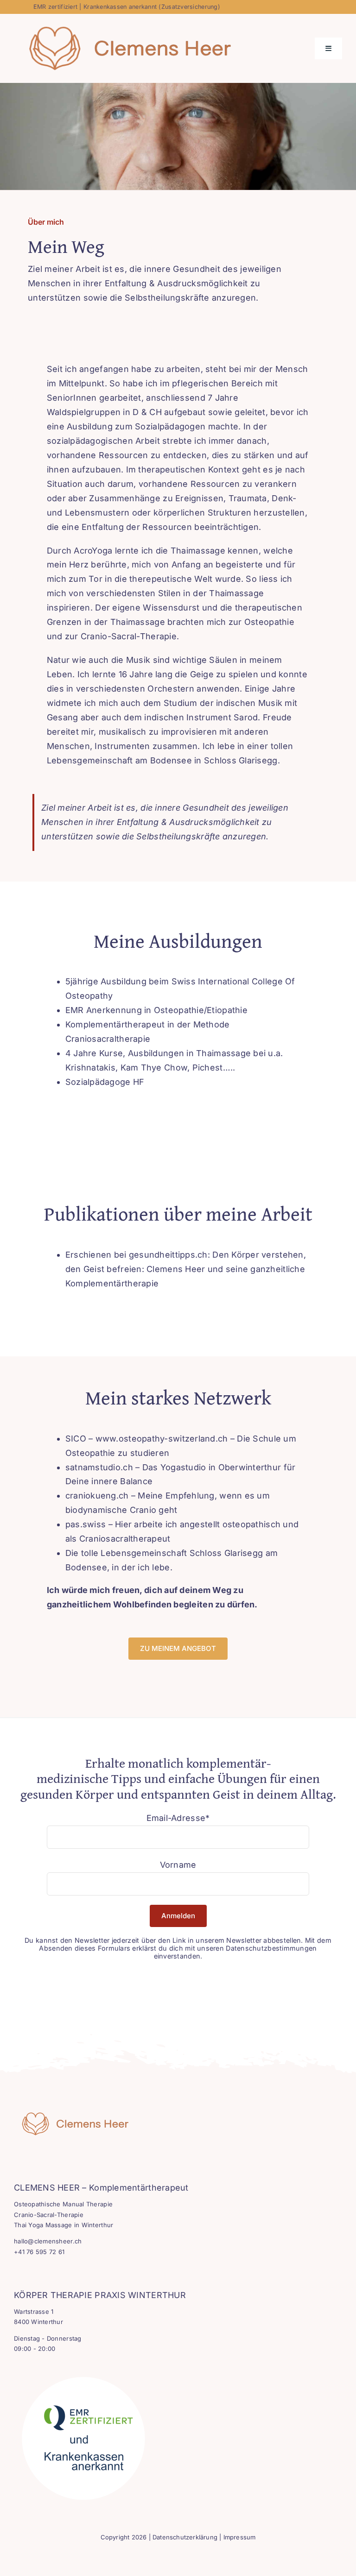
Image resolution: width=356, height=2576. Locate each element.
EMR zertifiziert (55, 7)
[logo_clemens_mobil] (71, 2116)
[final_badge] (83, 2373)
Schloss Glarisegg (226, 1553)
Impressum (240, 2537)
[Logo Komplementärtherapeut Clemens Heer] (123, 29)
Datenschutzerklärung (185, 2537)
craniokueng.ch (97, 1496)
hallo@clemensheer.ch (48, 2241)
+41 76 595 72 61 (39, 2252)
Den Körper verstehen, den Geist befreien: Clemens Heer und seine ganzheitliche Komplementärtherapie (186, 1269)
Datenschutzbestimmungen (271, 1948)
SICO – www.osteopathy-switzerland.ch (147, 1439)
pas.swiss (87, 1524)
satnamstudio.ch (99, 1467)
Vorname (178, 1865)
